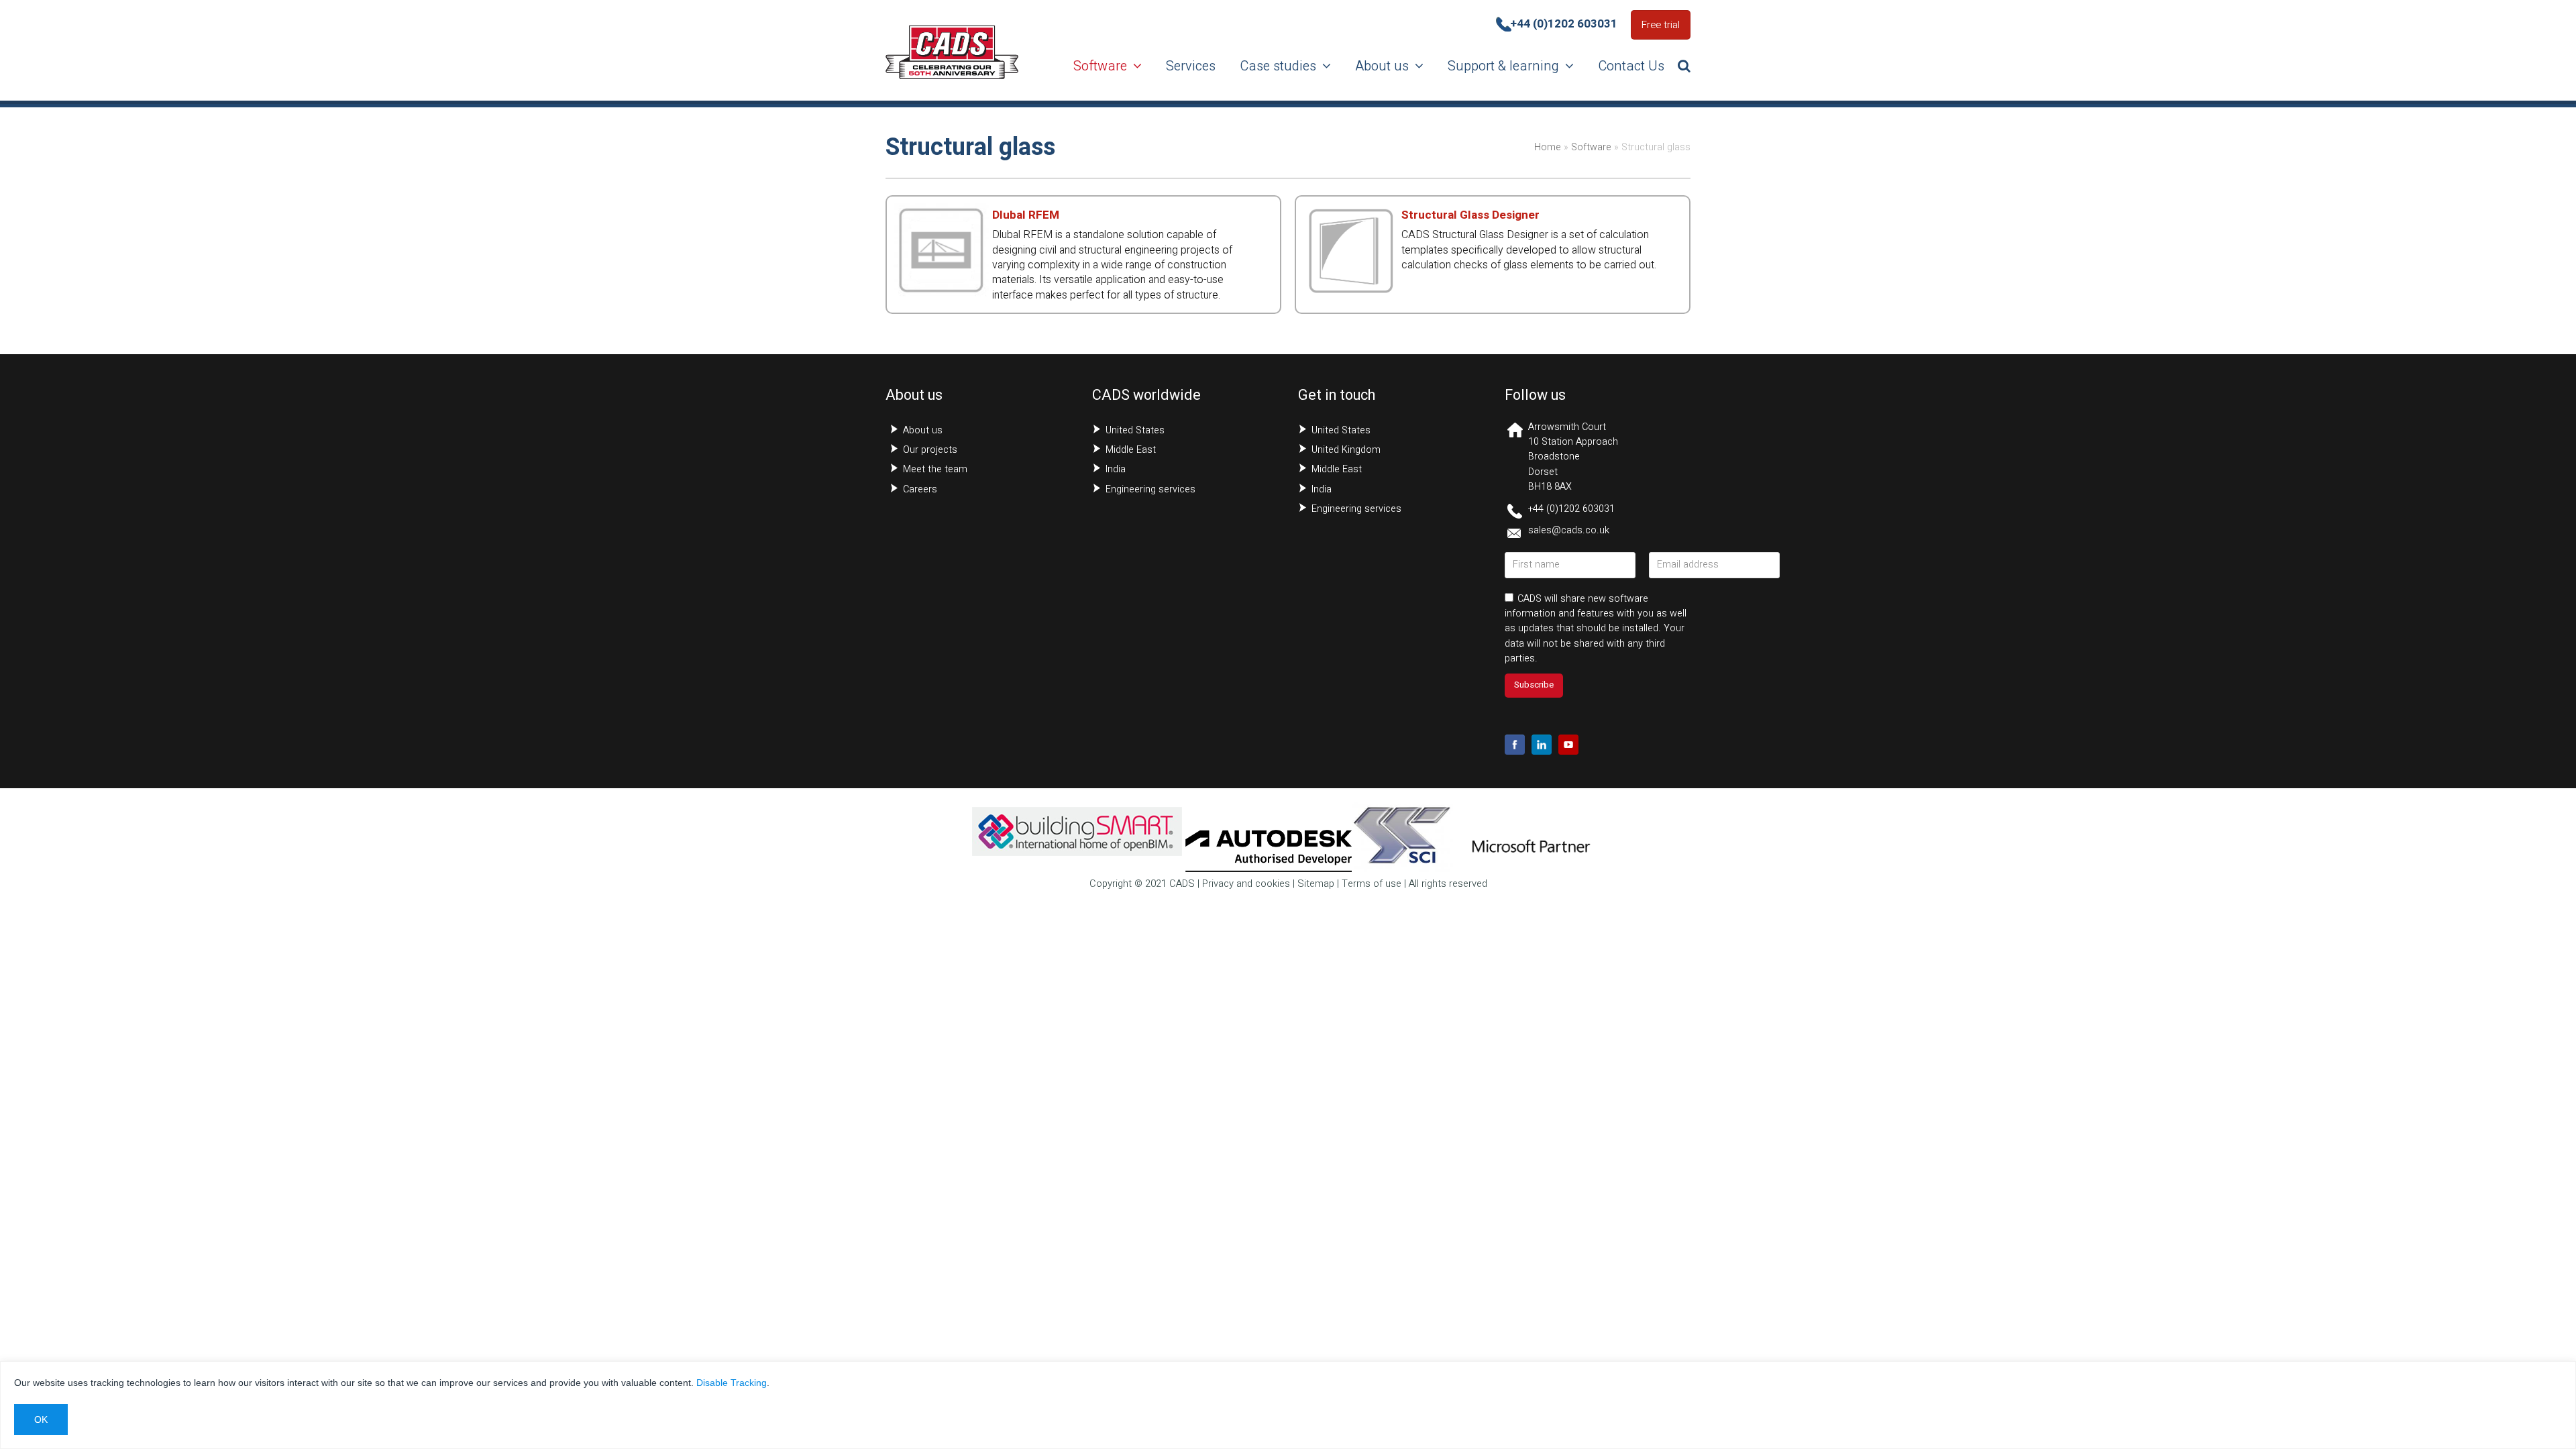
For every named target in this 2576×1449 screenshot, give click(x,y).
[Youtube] (1568, 745)
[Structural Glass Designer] (1350, 290)
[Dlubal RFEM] (941, 290)
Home (1548, 147)
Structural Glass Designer (1470, 215)
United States (1135, 430)
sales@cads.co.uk (1569, 530)
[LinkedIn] (1542, 745)
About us (923, 430)
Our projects (930, 450)
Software (1591, 147)
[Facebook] (1515, 745)
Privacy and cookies (1246, 884)
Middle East (1131, 450)
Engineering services (1150, 489)
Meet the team (935, 469)
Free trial (1661, 25)
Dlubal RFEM (1026, 215)
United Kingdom (1346, 450)
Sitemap (1316, 884)
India (1116, 469)
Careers (920, 489)
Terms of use (1372, 884)
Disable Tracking (732, 1383)
